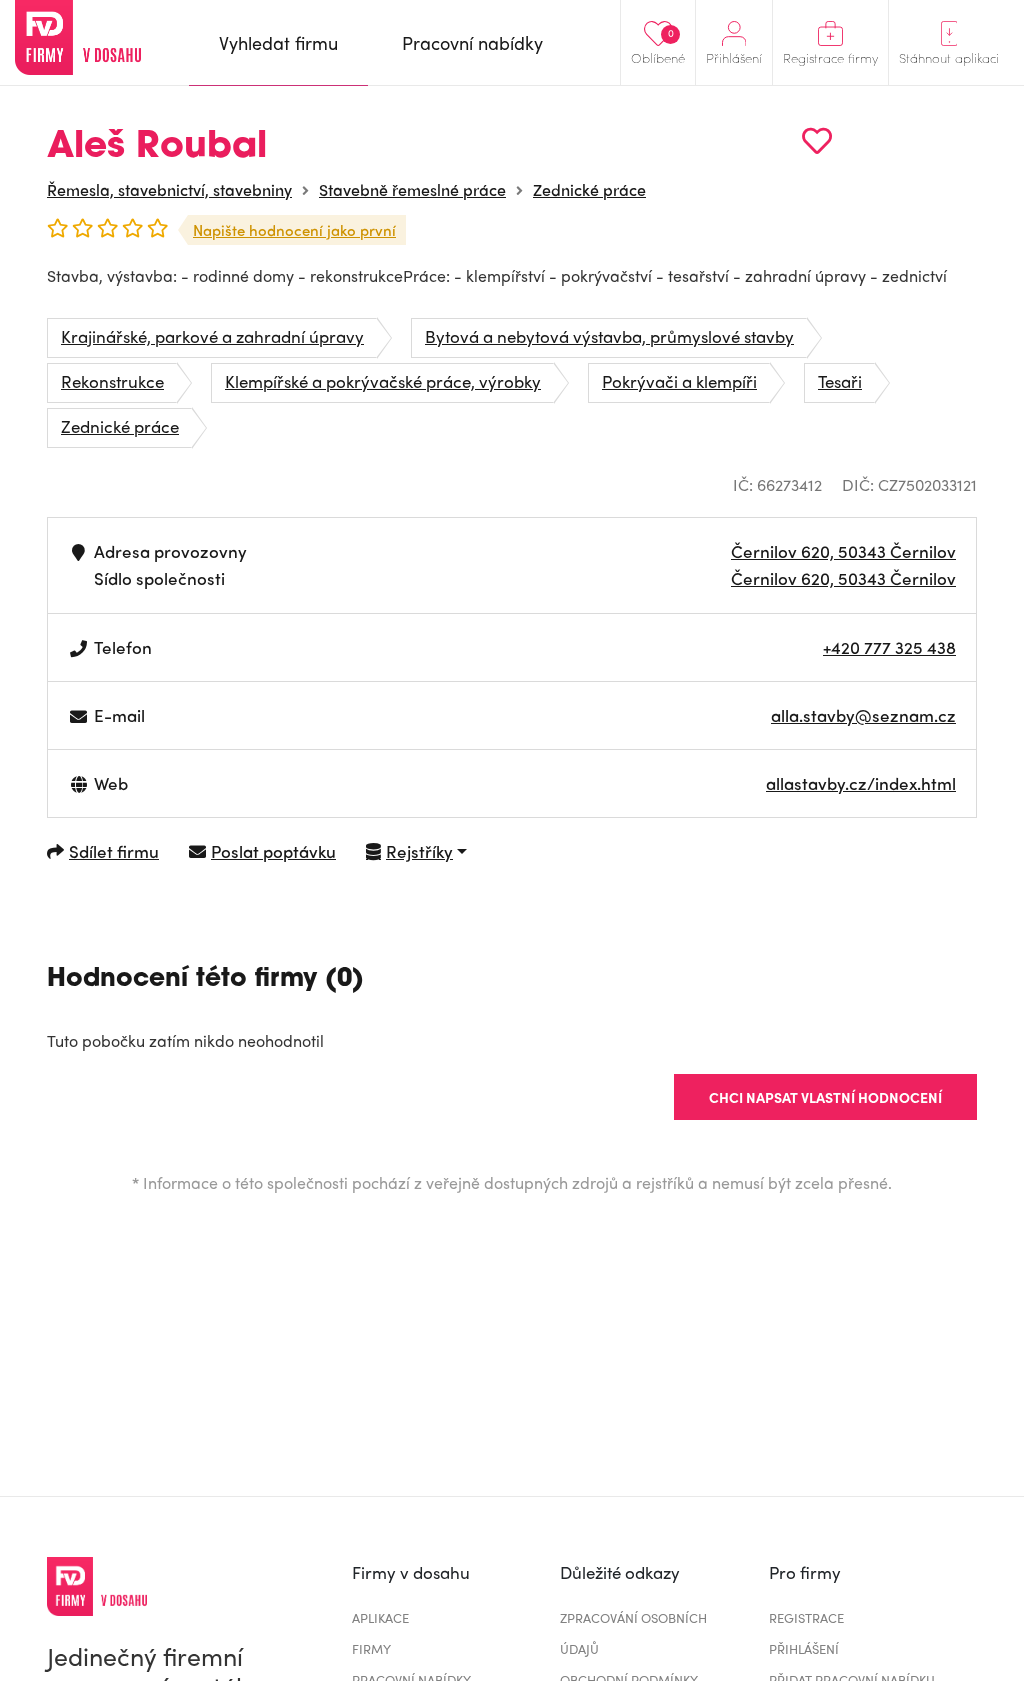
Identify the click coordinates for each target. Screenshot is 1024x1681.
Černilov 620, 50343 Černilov (843, 551)
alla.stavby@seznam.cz (863, 715)
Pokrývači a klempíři (679, 381)
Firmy (371, 1648)
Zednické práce (589, 189)
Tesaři (840, 381)
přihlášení (804, 1648)
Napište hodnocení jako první (294, 230)
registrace (806, 1617)
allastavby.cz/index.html (861, 783)
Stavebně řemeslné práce (412, 189)
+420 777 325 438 (889, 647)
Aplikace (380, 1617)
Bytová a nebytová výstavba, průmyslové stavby (609, 336)
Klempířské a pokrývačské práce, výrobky (383, 381)
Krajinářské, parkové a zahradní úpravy (212, 336)
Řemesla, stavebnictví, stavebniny (169, 189)
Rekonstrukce (112, 381)
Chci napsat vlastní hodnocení (825, 1097)
